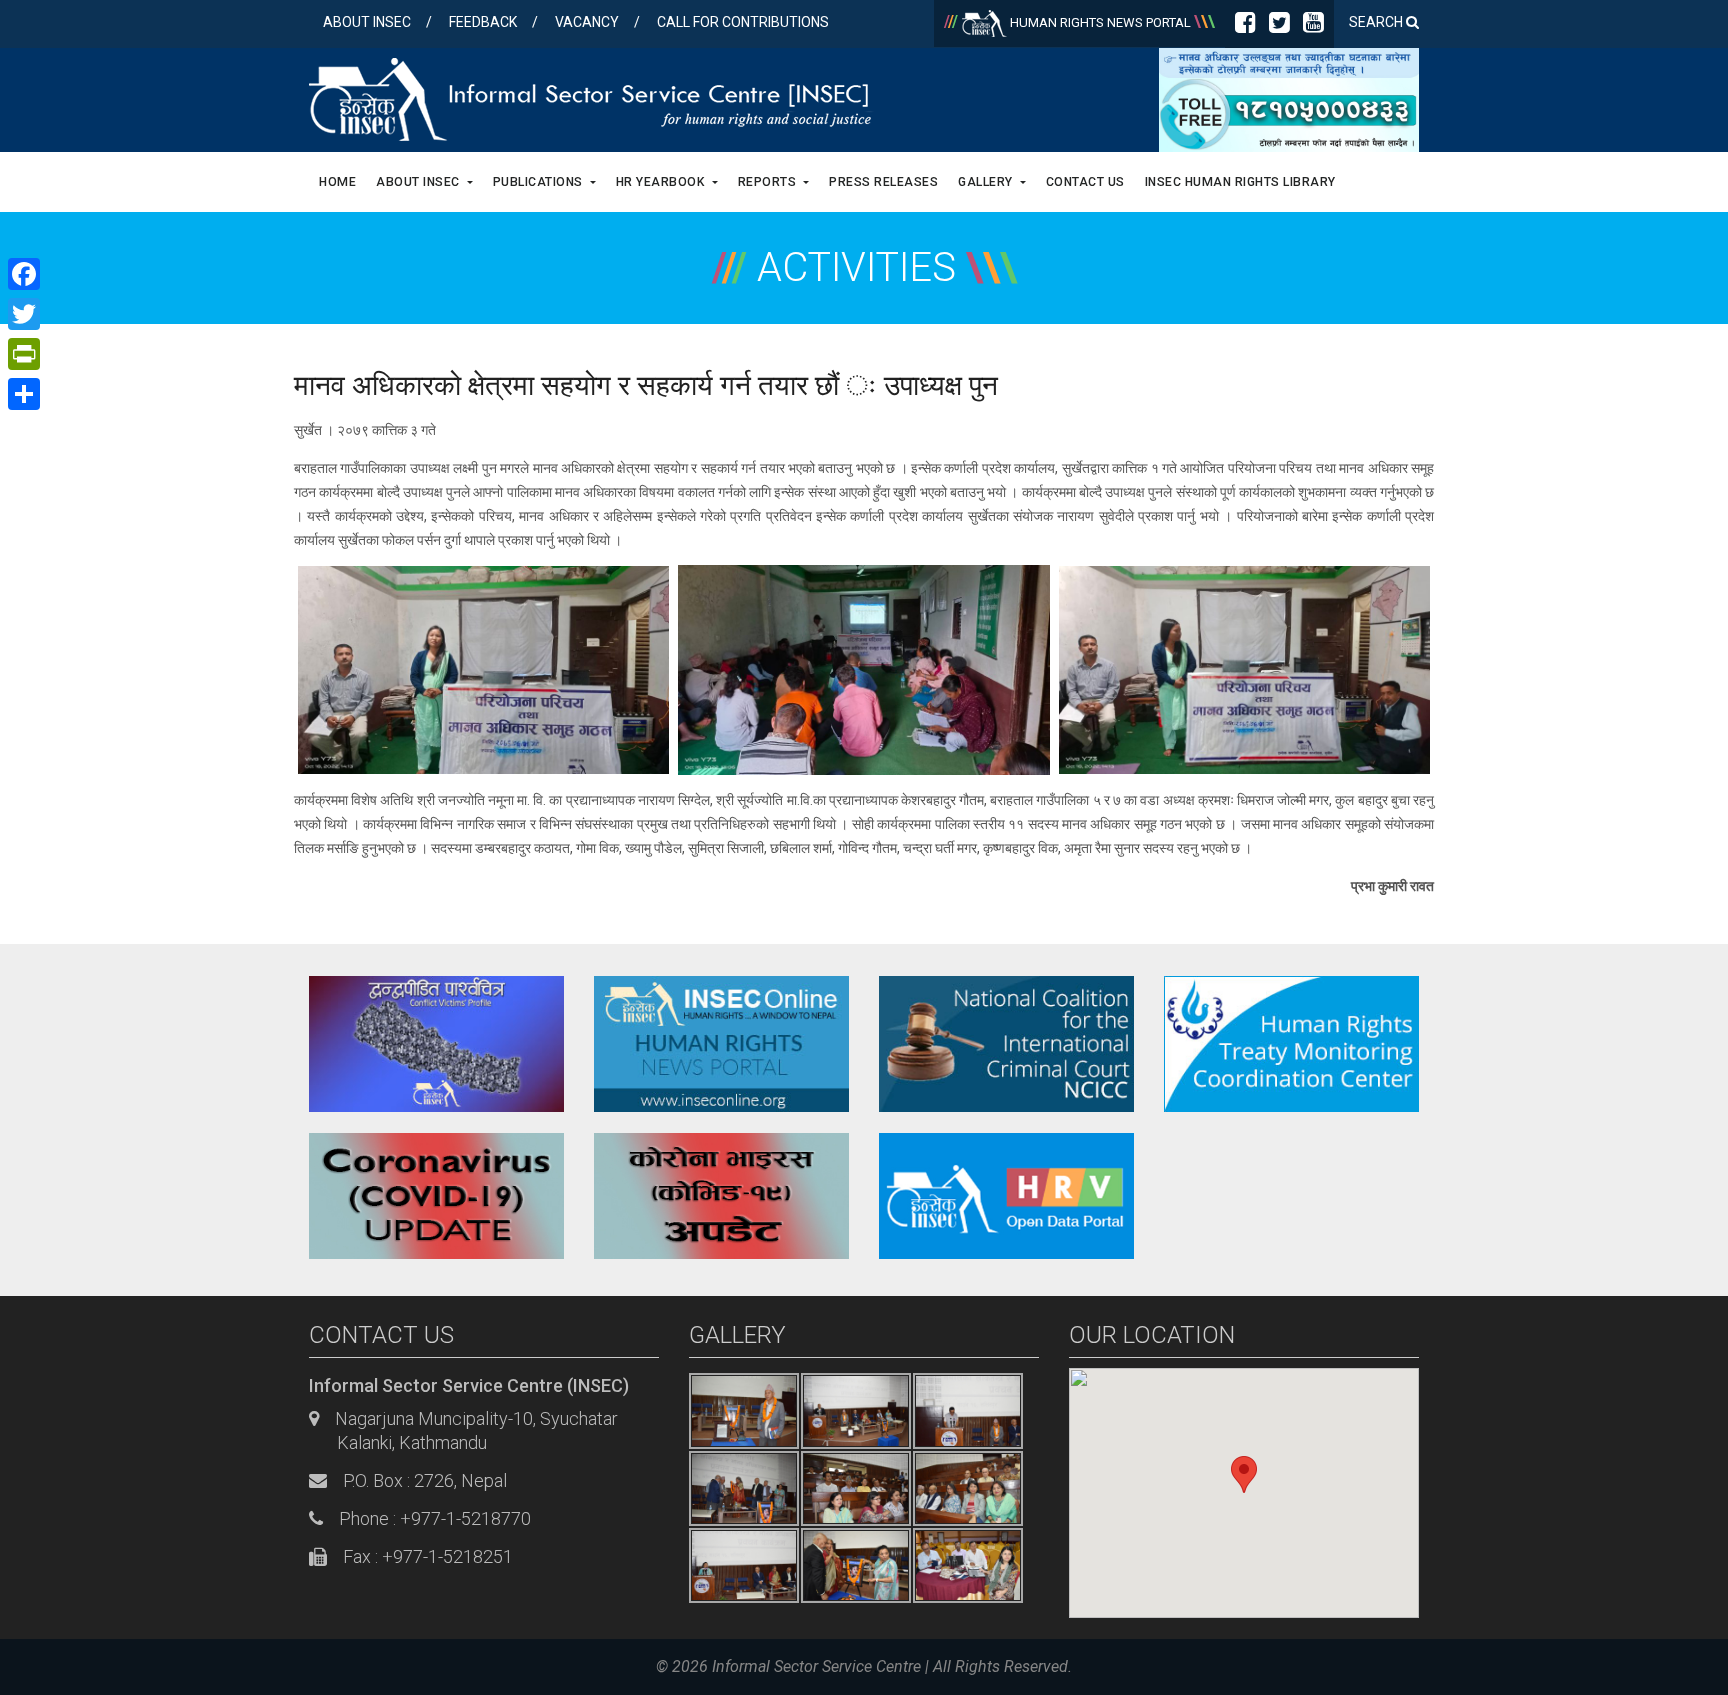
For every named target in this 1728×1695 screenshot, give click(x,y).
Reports (769, 182)
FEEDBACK (483, 22)
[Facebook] (1245, 26)
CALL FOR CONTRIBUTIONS (743, 22)
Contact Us (1085, 182)
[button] (1244, 1474)
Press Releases (883, 182)
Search (1377, 22)
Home (337, 182)
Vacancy (587, 22)
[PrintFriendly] (24, 354)
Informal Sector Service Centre (816, 1666)
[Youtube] (1313, 26)
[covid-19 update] (436, 1195)
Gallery (987, 182)
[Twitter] (1279, 26)
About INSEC (367, 22)
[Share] (24, 394)
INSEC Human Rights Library (1240, 182)
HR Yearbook (662, 182)
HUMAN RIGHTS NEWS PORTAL (1100, 22)
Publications (540, 182)
